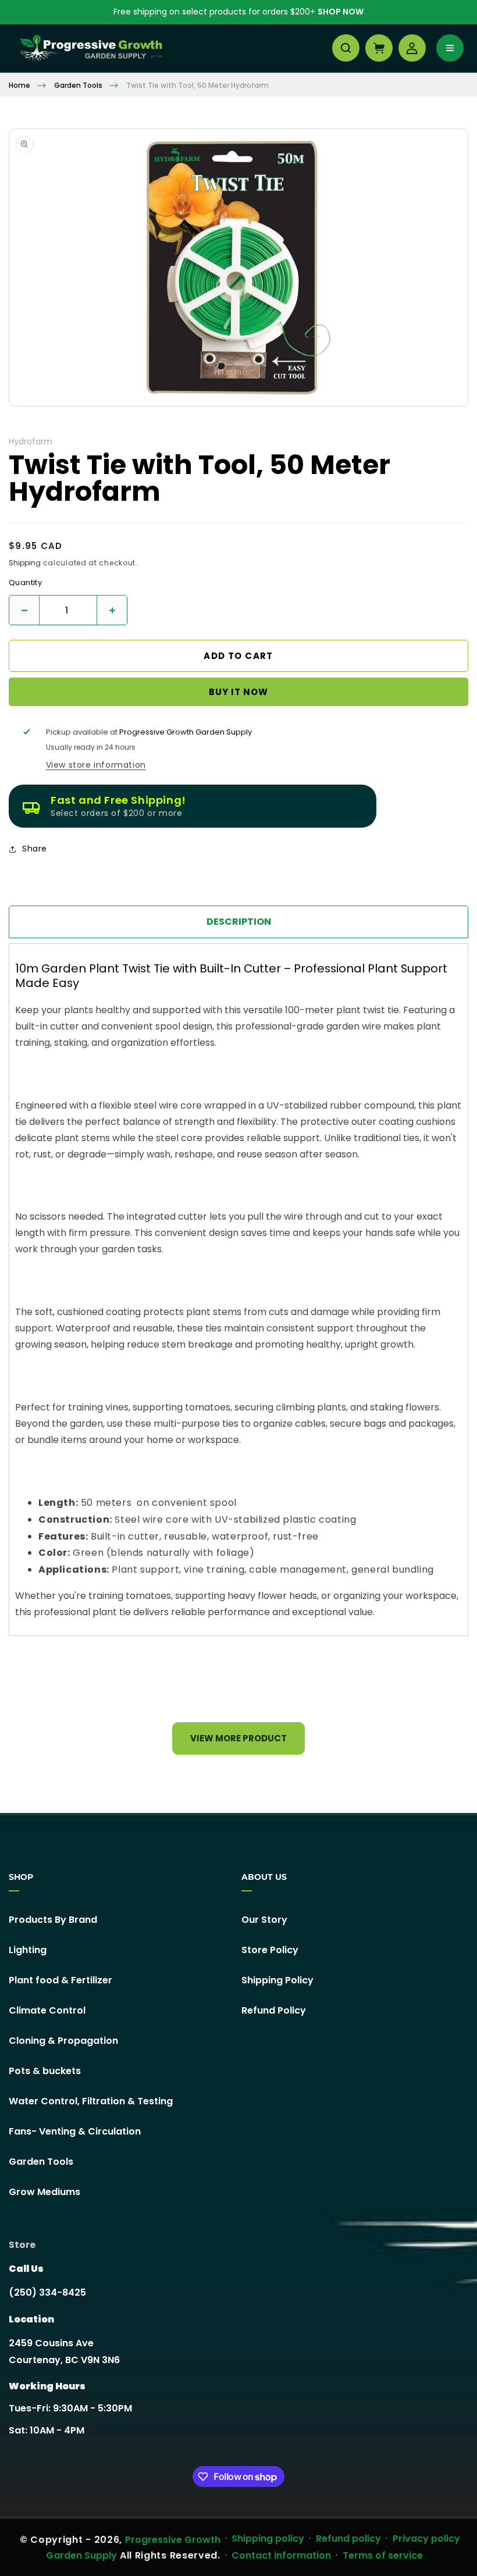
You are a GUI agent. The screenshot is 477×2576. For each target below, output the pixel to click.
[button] (346, 48)
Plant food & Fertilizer (60, 1980)
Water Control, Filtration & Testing (91, 2101)
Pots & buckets (45, 2071)
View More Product (238, 1738)
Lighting (28, 1950)
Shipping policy (268, 2538)
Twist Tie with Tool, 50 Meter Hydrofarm (197, 85)
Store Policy (270, 1950)
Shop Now (341, 12)
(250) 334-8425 (47, 2292)
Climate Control (47, 2010)
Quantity (25, 583)
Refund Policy (274, 2010)
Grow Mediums (45, 2192)
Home (19, 85)
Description (239, 922)
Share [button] (35, 849)
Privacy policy (426, 2538)
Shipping (25, 563)
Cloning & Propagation (63, 2041)
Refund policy (348, 2538)
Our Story (264, 1920)
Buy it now (238, 692)
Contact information (281, 2555)
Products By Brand (53, 1920)
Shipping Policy (277, 1980)
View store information (96, 765)
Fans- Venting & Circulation (75, 2131)
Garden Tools (78, 85)
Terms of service (383, 2555)
